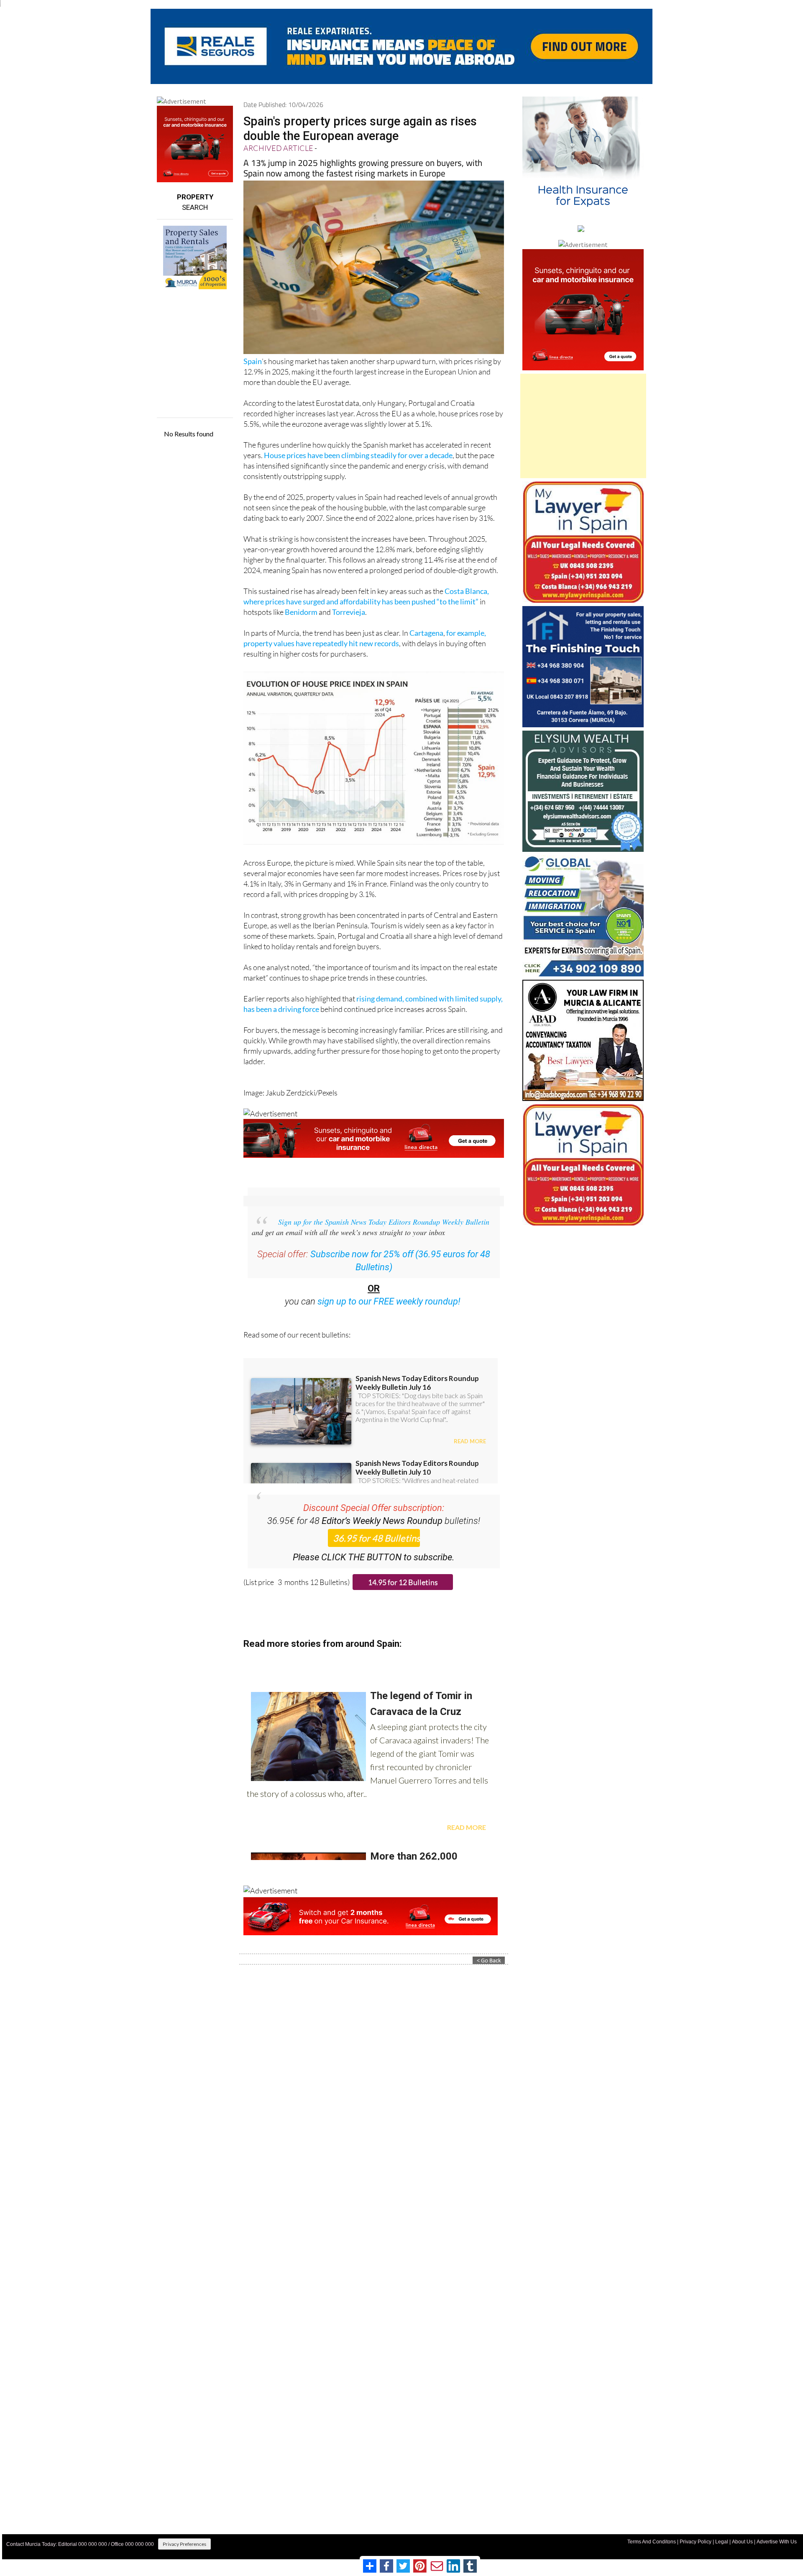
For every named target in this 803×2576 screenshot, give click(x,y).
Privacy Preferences (184, 2544)
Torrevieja (349, 612)
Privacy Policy (696, 2542)
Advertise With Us (777, 2542)
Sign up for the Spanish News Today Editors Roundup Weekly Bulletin (384, 1222)
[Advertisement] (583, 426)
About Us (742, 2542)
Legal (722, 2542)
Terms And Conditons (652, 2542)
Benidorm (301, 612)
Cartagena (426, 633)
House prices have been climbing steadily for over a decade (358, 455)
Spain (253, 361)
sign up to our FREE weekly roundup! (389, 1301)
